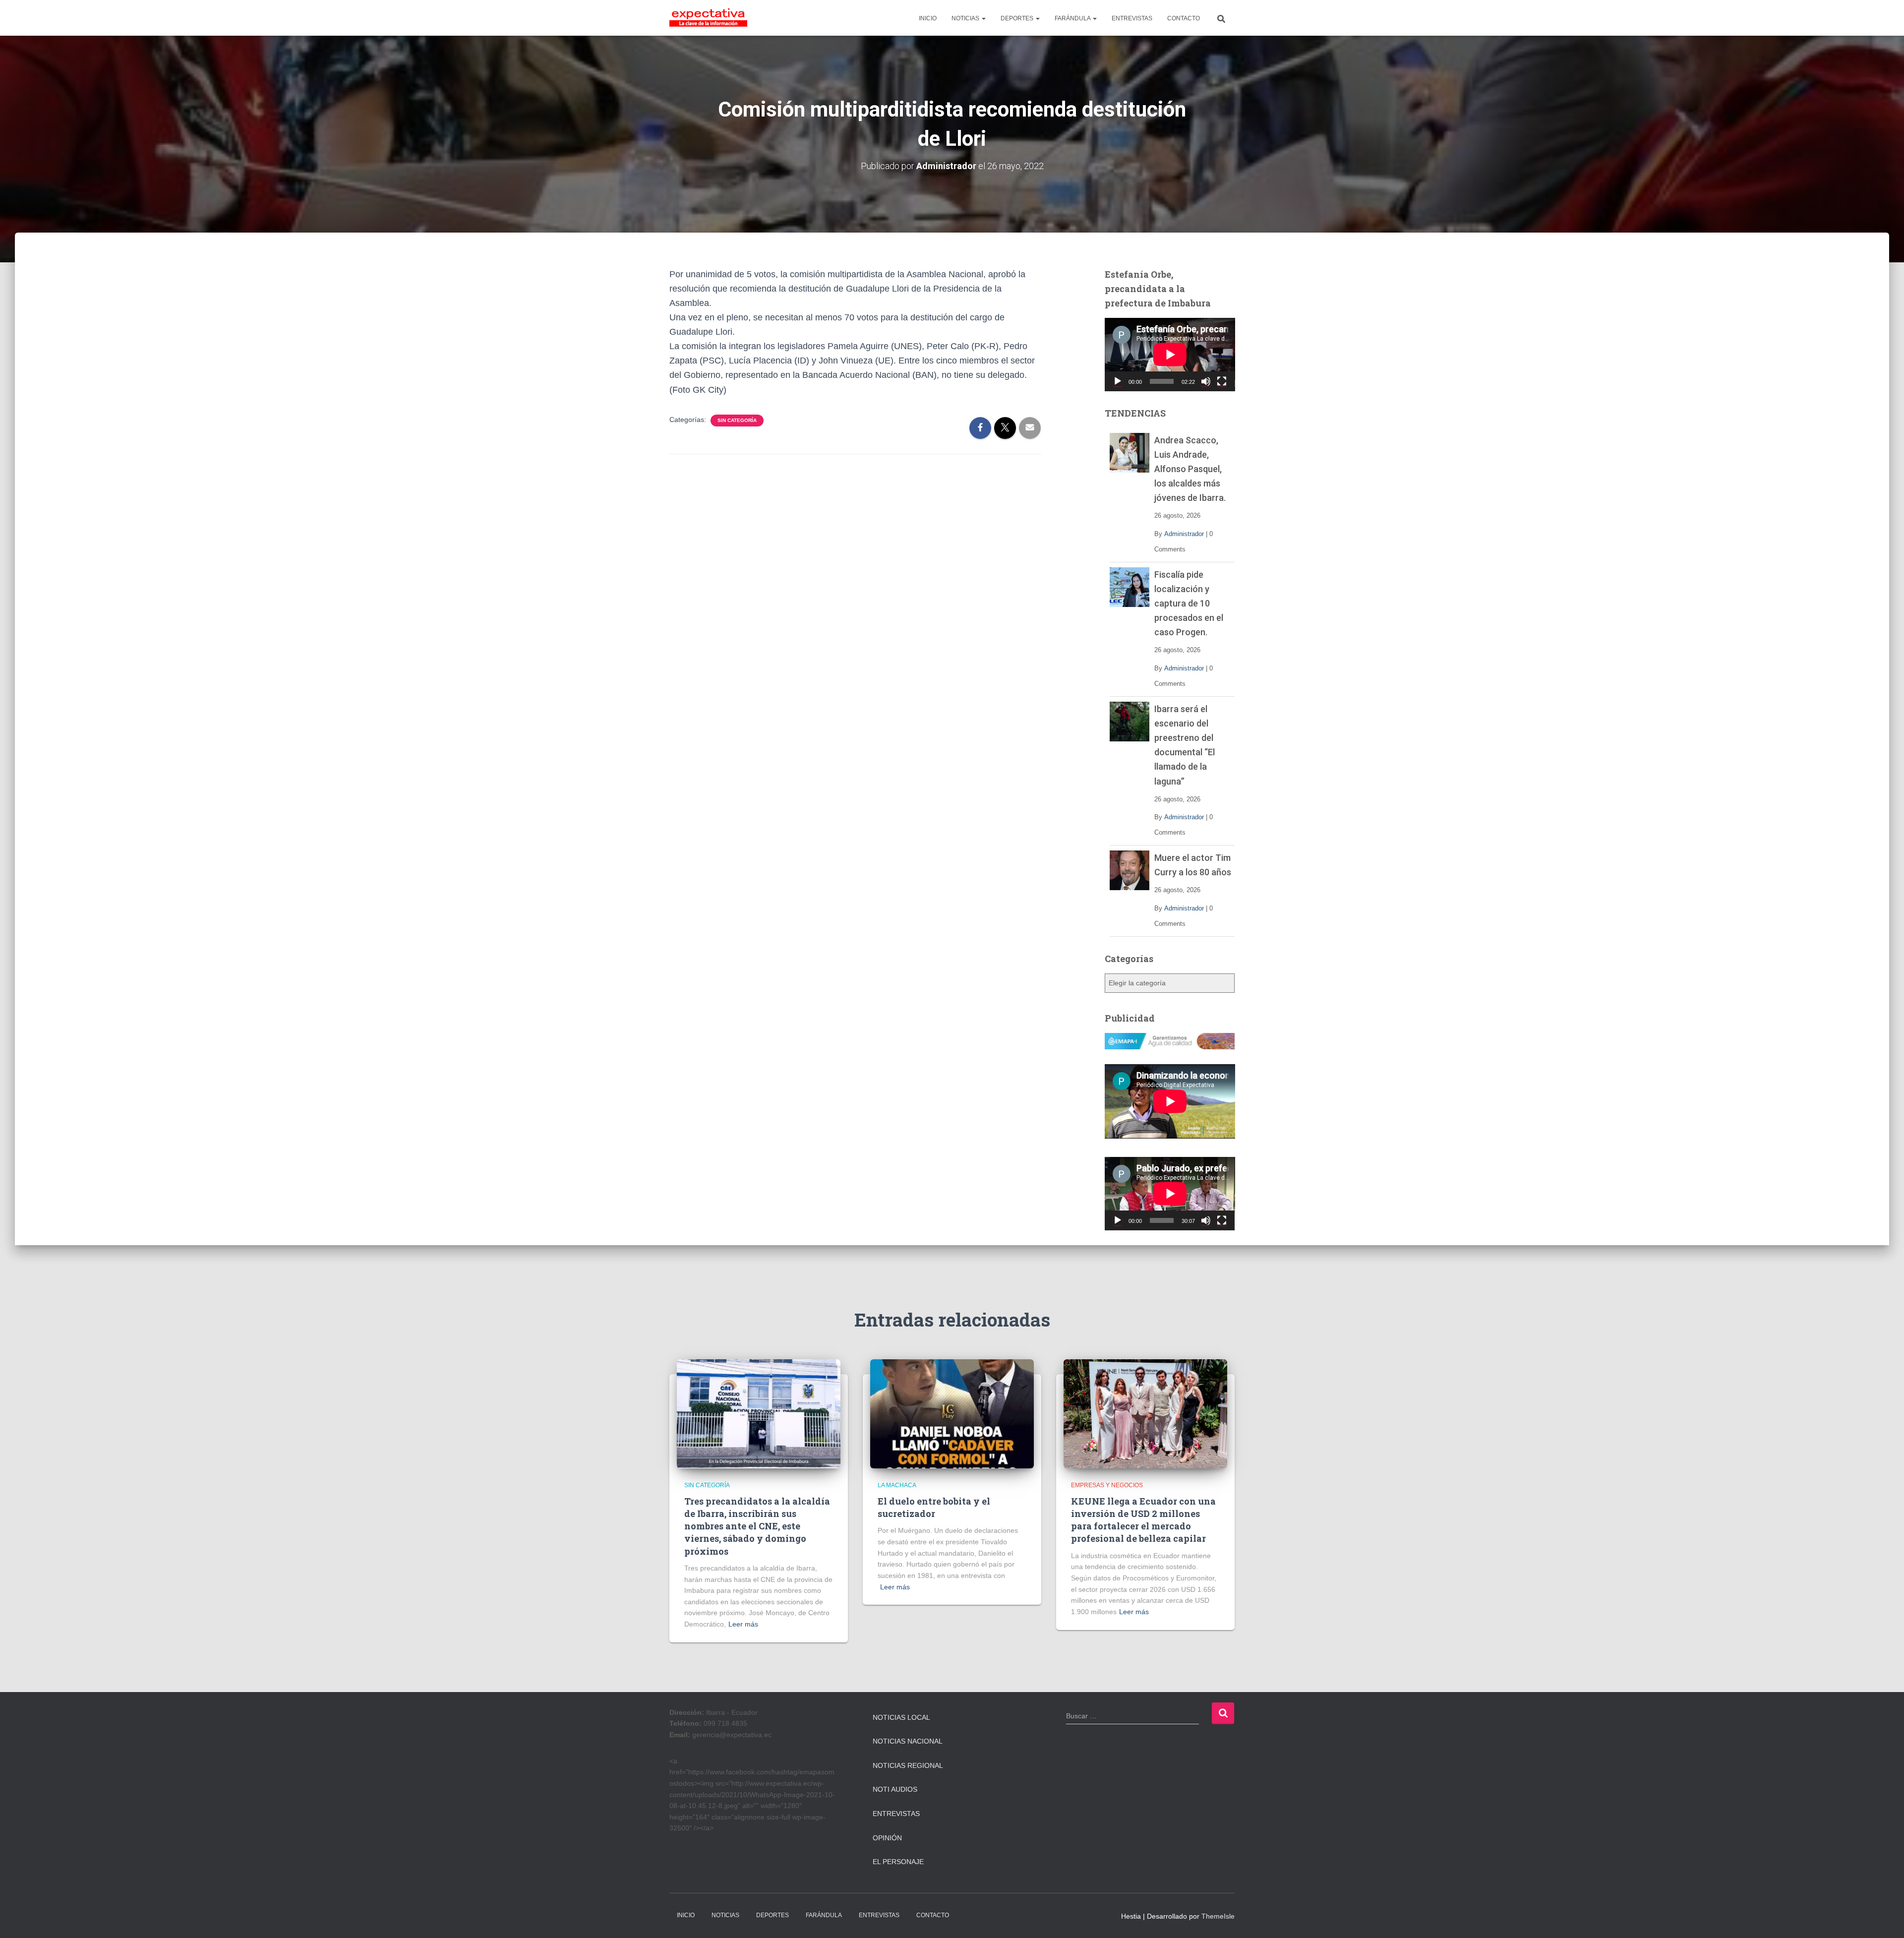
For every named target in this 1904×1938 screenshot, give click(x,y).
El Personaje (898, 1862)
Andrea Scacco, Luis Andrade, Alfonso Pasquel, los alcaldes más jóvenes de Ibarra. (1190, 469)
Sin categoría (737, 420)
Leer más (743, 1624)
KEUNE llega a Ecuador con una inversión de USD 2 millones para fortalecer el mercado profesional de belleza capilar (1143, 1520)
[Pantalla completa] (1222, 381)
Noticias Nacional (908, 1741)
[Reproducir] (1118, 381)
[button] (983, 18)
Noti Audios (895, 1789)
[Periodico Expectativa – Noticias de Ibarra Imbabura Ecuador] (708, 18)
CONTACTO (1184, 18)
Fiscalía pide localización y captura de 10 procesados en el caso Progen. (1189, 603)
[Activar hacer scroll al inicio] (1884, 1918)
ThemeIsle (1218, 1916)
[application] (1170, 355)
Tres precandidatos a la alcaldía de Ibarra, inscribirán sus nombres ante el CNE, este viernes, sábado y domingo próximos (757, 1526)
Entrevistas (896, 1814)
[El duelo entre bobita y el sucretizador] (952, 1413)
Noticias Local (901, 1717)
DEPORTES (1018, 18)
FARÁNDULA (1073, 18)
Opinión (887, 1838)
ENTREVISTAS (1132, 18)
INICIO (928, 18)
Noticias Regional (908, 1765)
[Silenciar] (1206, 381)
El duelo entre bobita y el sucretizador (934, 1507)
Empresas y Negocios (1107, 1485)
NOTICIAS (966, 18)
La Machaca (897, 1485)
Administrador (1184, 534)
